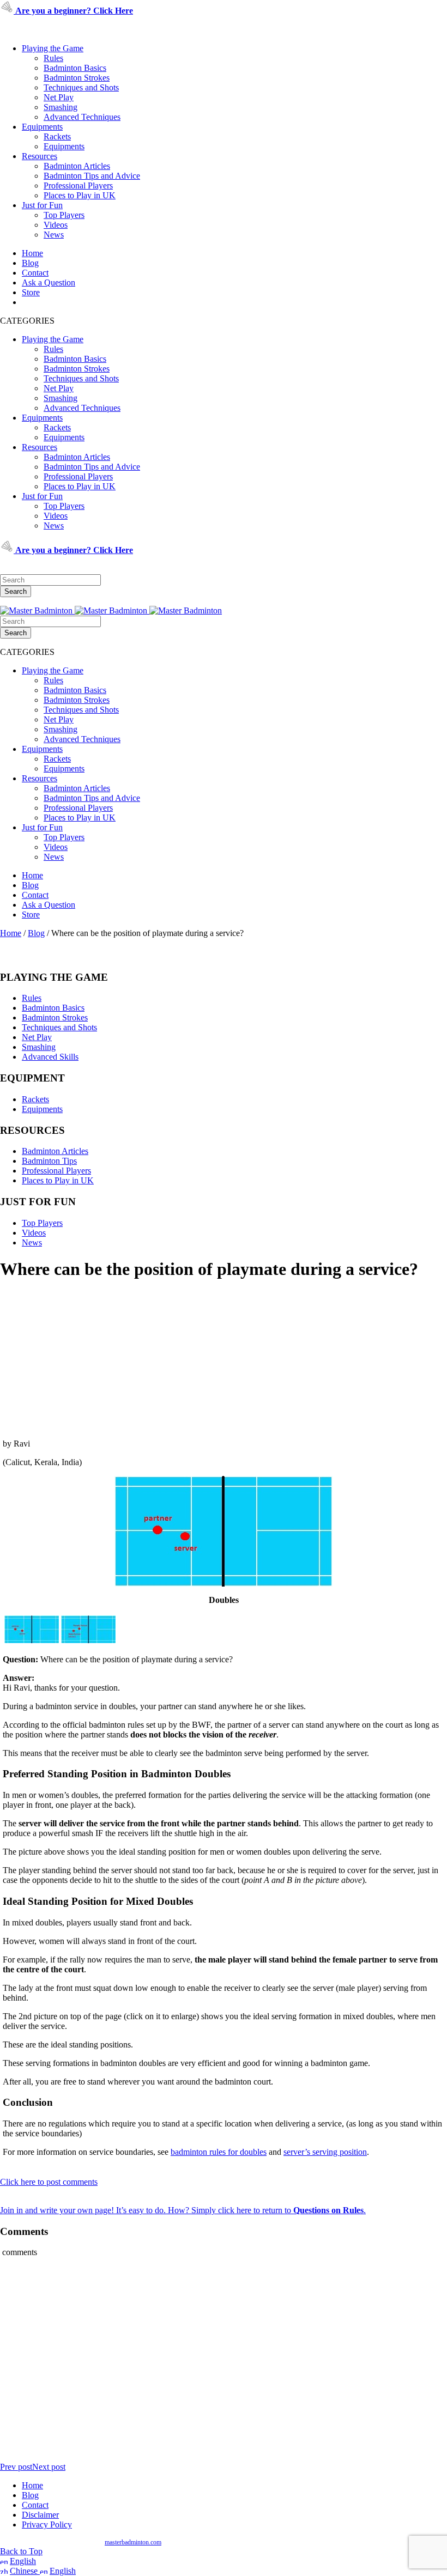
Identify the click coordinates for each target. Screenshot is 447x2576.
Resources (40, 156)
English (23, 2561)
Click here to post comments (49, 2182)
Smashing (61, 107)
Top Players (64, 215)
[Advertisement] (224, 1359)
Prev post (16, 2467)
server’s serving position (325, 2152)
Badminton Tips (49, 1161)
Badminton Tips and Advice (92, 176)
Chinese (25, 2571)
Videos (56, 225)
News (54, 235)
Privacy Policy (47, 2525)
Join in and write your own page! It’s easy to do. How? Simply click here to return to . (183, 2210)
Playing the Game (53, 48)
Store (31, 292)
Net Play (59, 97)
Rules (53, 58)
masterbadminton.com (133, 2542)
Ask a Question (49, 282)
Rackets (57, 136)
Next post (49, 2467)
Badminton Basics (75, 68)
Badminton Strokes (77, 78)
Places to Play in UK (80, 195)
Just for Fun (42, 205)
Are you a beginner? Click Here (73, 11)
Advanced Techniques (82, 117)
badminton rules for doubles (219, 2152)
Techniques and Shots (81, 87)
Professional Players (78, 186)
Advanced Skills (50, 1057)
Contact (35, 273)
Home (32, 253)
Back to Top (21, 2551)
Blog (30, 263)
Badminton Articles (77, 166)
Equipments (42, 127)
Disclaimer (40, 2515)
